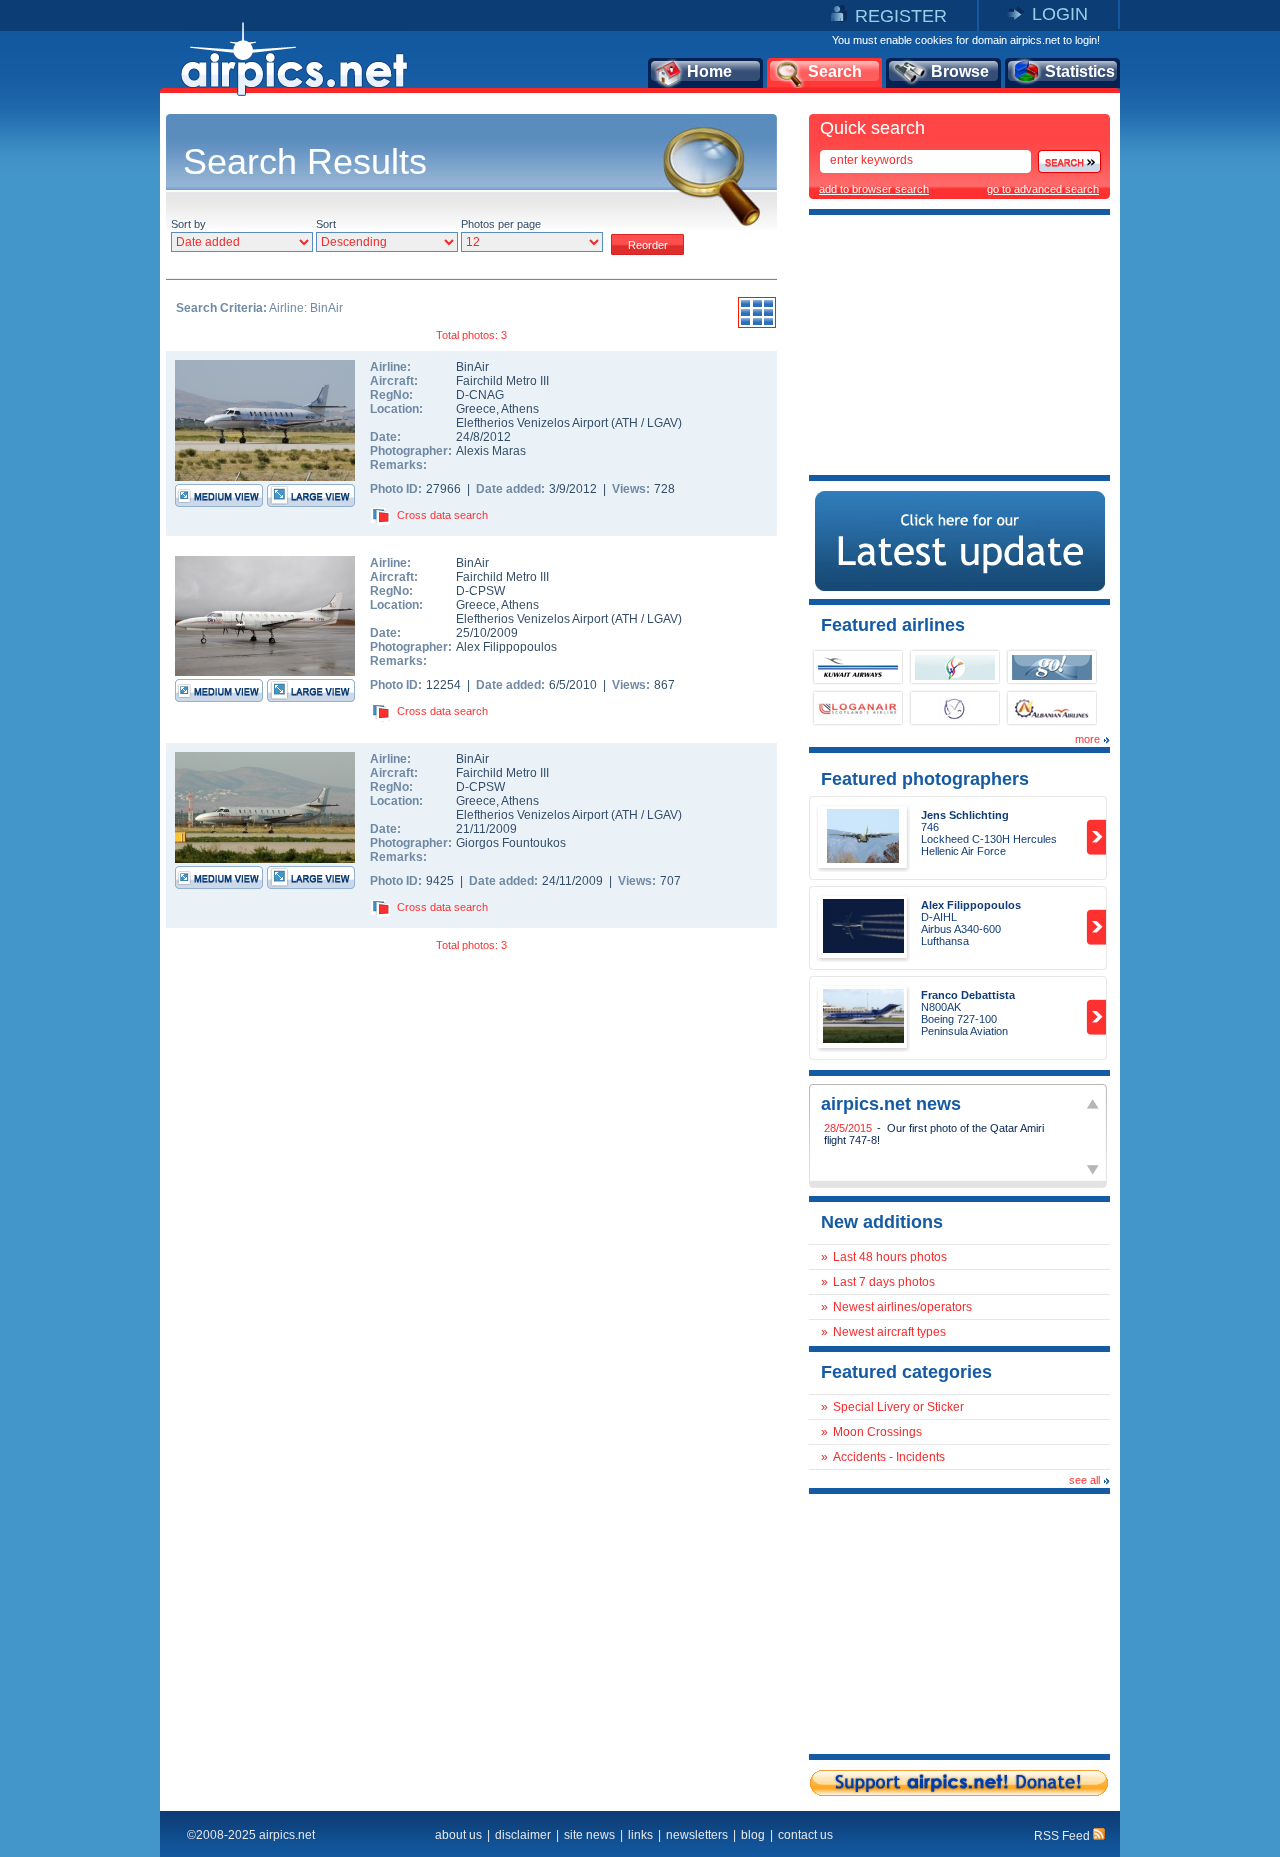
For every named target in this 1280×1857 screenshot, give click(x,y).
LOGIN (1060, 14)
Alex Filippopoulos (506, 647)
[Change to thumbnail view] (757, 325)
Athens (520, 409)
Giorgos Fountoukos (511, 843)
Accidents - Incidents (889, 1457)
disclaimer (523, 1835)
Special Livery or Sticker (898, 1407)
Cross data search (442, 515)
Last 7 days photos (884, 1282)
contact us (805, 1835)
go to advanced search (1043, 189)
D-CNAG (480, 395)
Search (835, 71)
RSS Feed (1063, 1836)
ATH (626, 423)
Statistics (1080, 71)
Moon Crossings (877, 1432)
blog (753, 1835)
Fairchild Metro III (502, 381)
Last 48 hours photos (890, 1257)
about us (458, 1835)
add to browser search (874, 189)
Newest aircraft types (889, 1332)
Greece (476, 409)
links (640, 1835)
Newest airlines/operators (902, 1307)
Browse (960, 71)
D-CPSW (480, 591)
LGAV (662, 423)
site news (589, 1835)
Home (709, 71)
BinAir (472, 367)
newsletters (697, 1835)
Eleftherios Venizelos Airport (532, 423)
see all (1084, 1480)
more (1087, 739)
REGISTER (901, 16)
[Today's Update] (960, 587)
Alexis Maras (491, 451)
